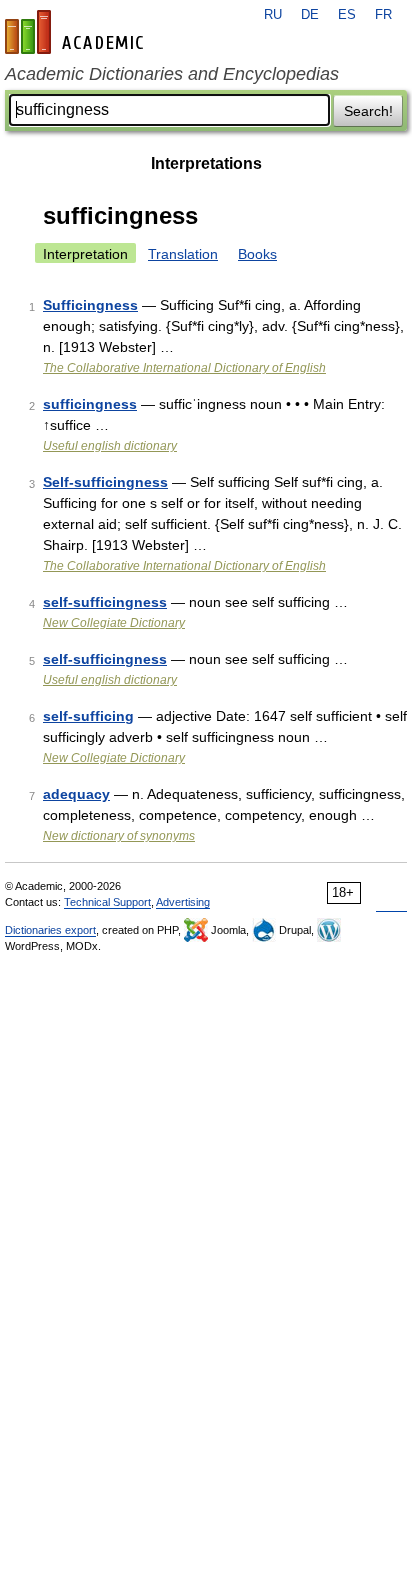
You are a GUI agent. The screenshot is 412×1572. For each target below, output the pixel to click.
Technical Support (107, 902)
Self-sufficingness (105, 482)
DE (310, 15)
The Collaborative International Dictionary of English (184, 368)
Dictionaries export (50, 930)
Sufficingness (90, 305)
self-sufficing (88, 716)
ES (347, 15)
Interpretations (206, 163)
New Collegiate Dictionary (114, 623)
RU (273, 15)
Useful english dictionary (110, 446)
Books (257, 254)
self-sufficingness (105, 602)
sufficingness (90, 404)
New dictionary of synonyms (119, 836)
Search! (368, 111)
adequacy (76, 794)
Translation (183, 254)
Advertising (183, 902)
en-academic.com (77, 32)
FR (383, 15)
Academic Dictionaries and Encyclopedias (172, 74)
